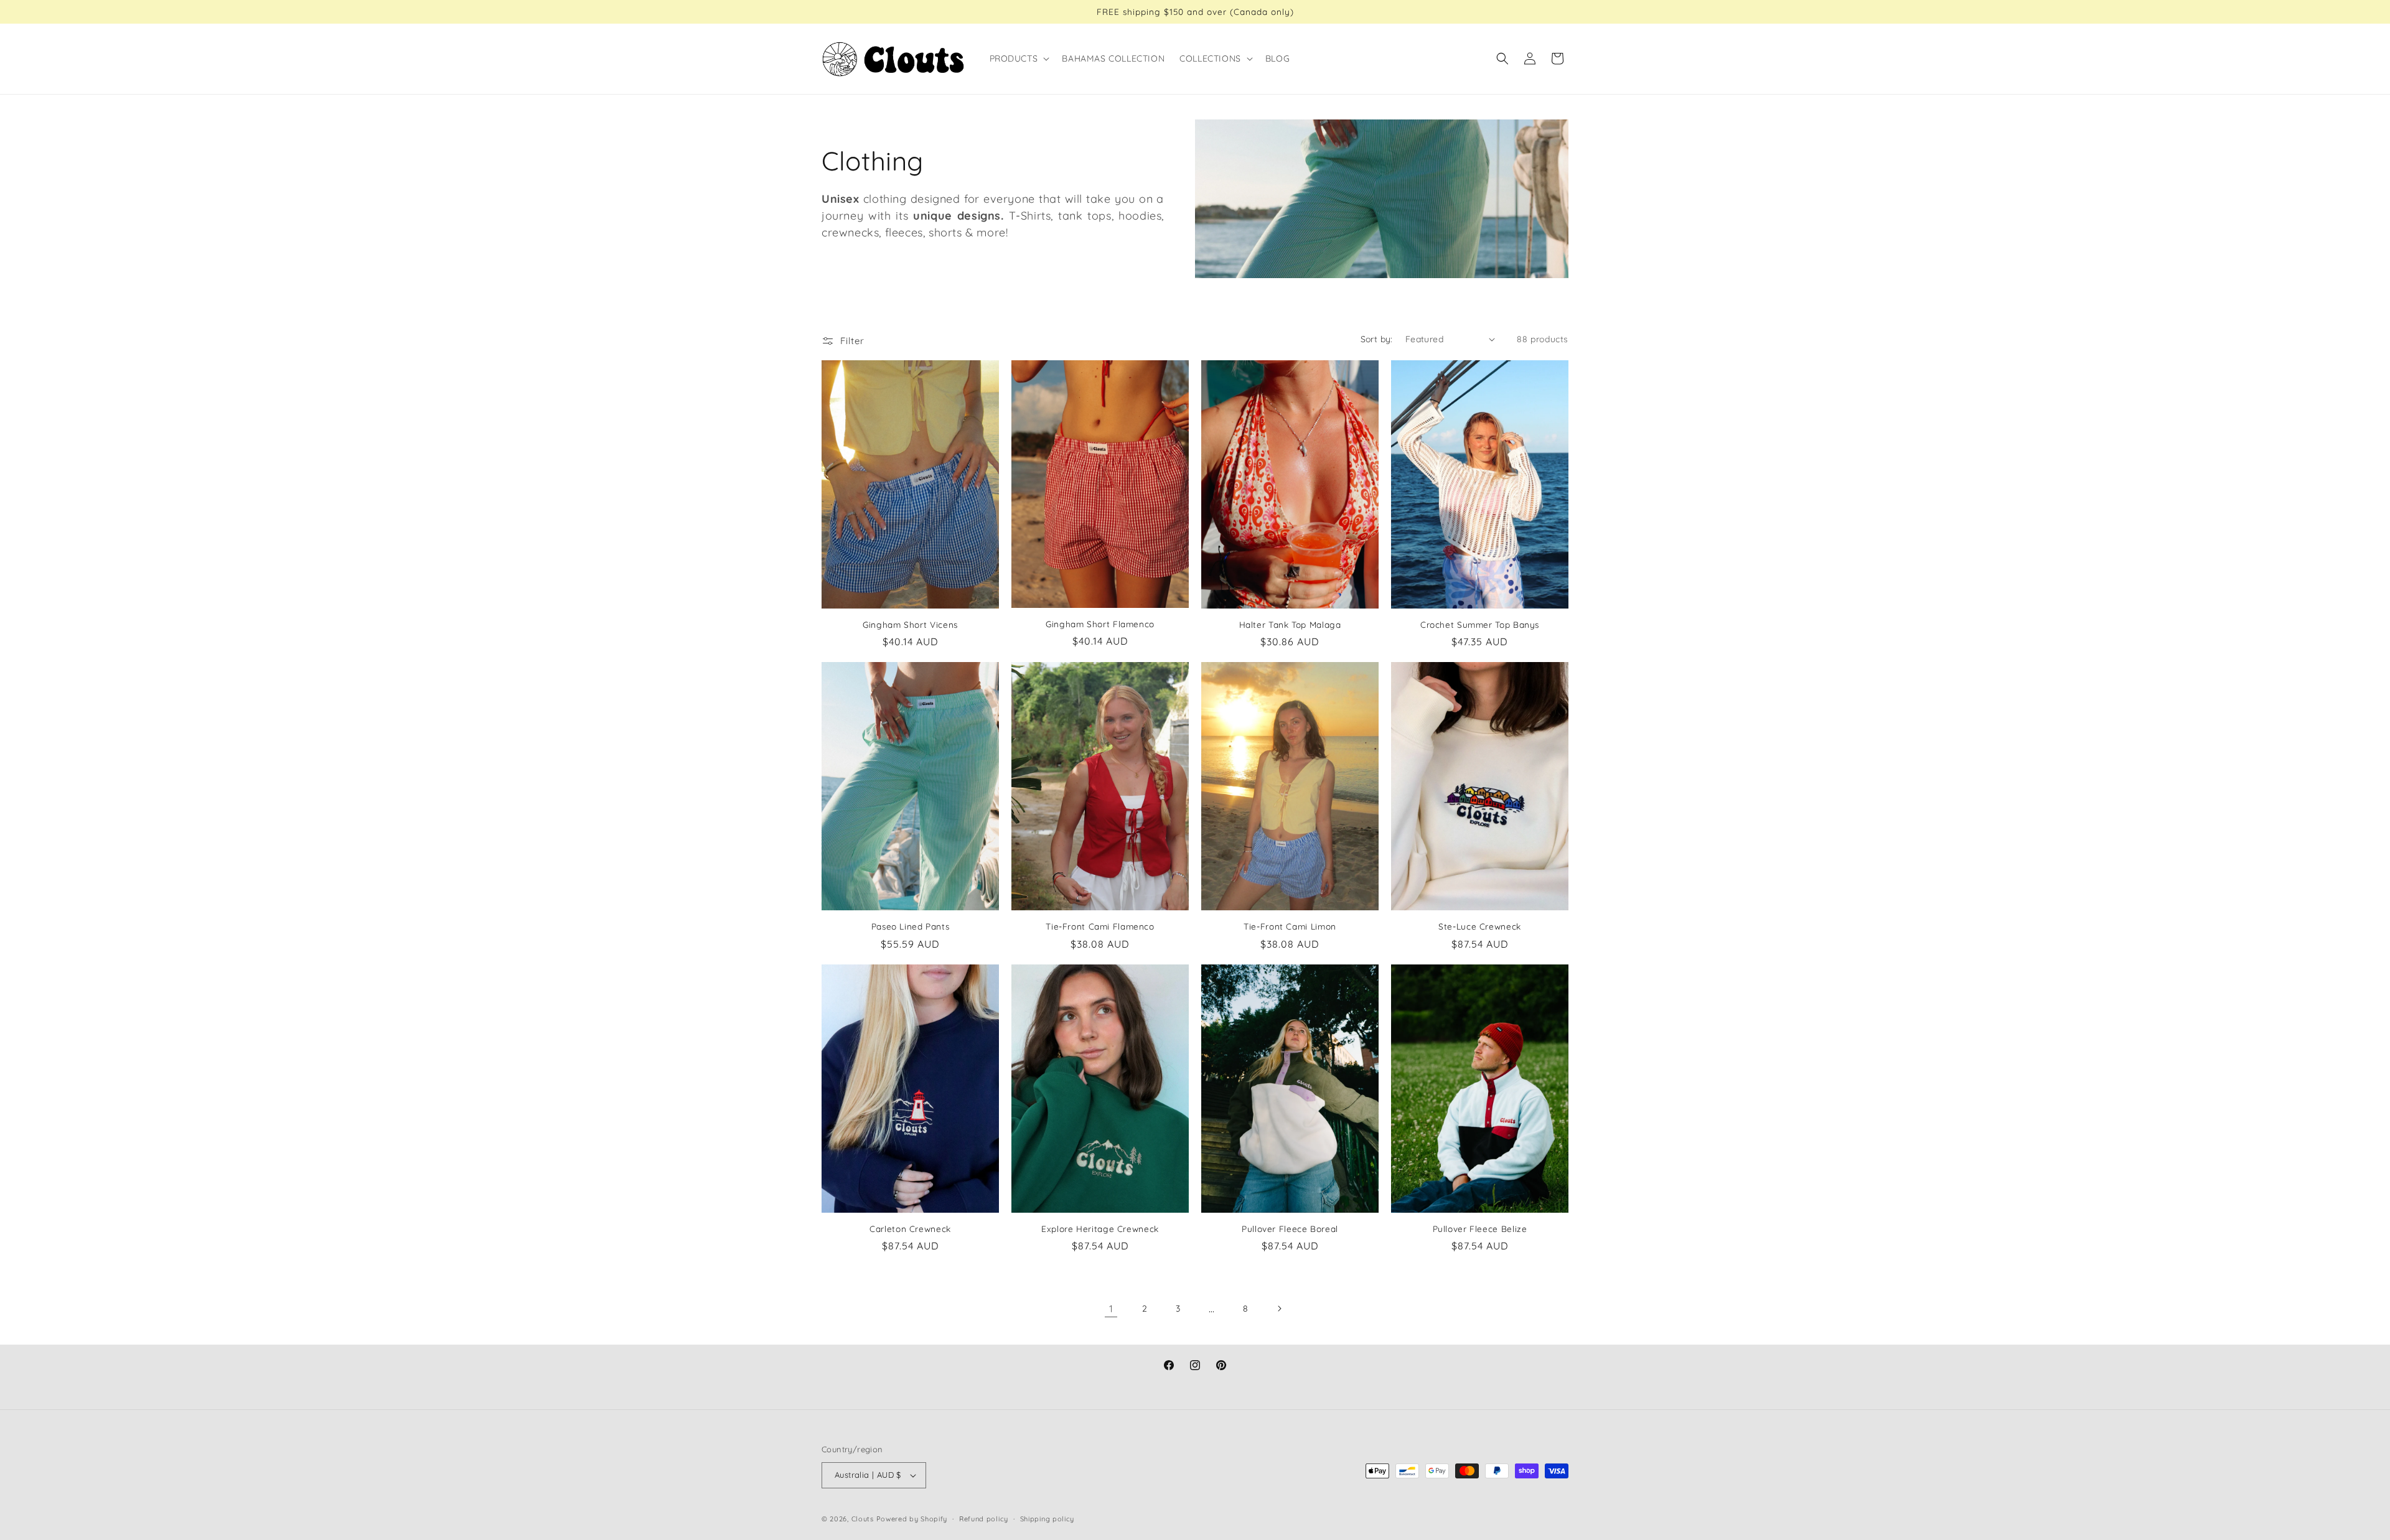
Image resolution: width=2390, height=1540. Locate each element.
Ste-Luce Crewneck (1480, 926)
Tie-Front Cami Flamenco (1100, 926)
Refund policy (984, 1519)
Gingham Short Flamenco (1100, 624)
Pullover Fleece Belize (1480, 1229)
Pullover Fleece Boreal (1290, 1229)
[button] (1019, 58)
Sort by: (1377, 339)
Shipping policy (1047, 1519)
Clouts (864, 1519)
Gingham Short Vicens (910, 624)
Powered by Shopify (912, 1519)
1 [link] (1111, 1309)
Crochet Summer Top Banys (1480, 624)
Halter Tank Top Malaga (1290, 624)
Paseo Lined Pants (911, 926)
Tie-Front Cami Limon (1290, 926)
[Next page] (1279, 1309)
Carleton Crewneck (910, 1229)
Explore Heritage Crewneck (1100, 1229)
